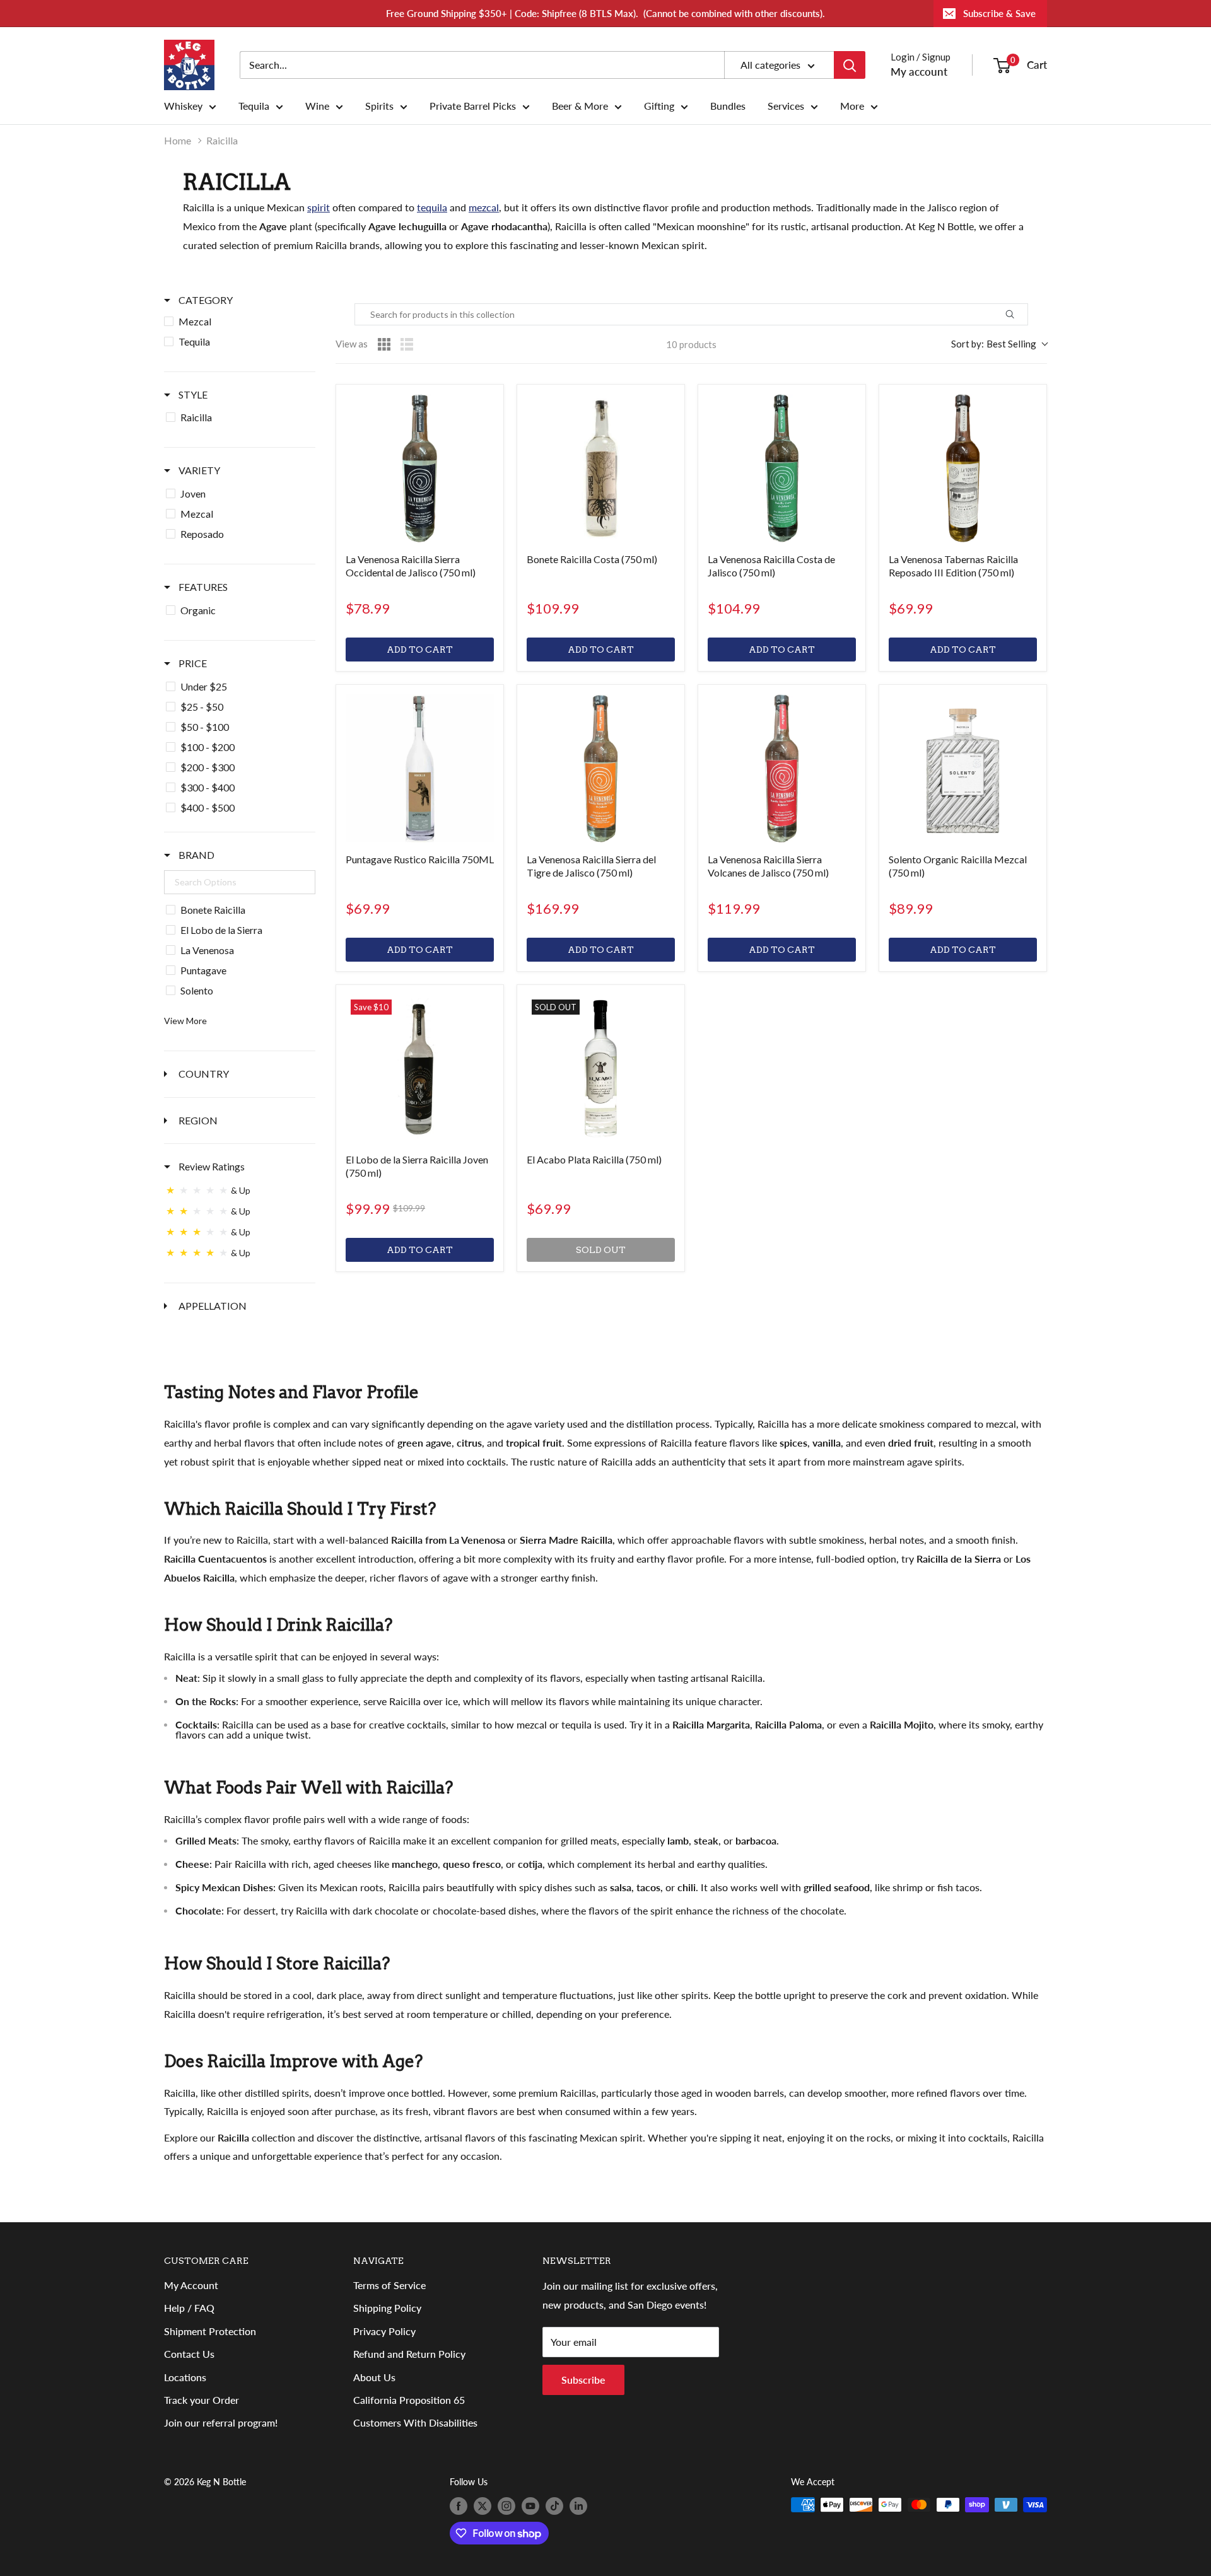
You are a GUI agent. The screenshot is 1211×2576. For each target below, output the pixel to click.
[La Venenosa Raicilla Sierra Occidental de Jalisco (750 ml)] (420, 468)
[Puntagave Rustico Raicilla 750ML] (420, 768)
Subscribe (583, 2380)
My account (919, 72)
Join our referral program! (221, 2422)
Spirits (379, 106)
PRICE (192, 663)
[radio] (384, 344)
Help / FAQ (189, 2308)
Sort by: (994, 344)
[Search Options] (1024, 314)
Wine (317, 106)
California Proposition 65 (409, 2400)
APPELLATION (212, 1306)
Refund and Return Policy (409, 2354)
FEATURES (202, 587)
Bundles (728, 106)
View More (185, 1021)
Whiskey (183, 106)
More (852, 106)
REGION (197, 1120)
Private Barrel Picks (473, 106)
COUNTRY (203, 1074)
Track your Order (202, 2400)
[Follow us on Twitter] (483, 2506)
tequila (432, 207)
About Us (374, 2377)
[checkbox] (240, 322)
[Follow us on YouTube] (530, 2506)
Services (786, 106)
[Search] (850, 65)
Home (178, 140)
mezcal (484, 207)
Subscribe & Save (999, 13)
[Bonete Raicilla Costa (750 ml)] (601, 468)
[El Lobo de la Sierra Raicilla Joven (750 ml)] (420, 1069)
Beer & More (580, 106)
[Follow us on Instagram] (506, 2506)
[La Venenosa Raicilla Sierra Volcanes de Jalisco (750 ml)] (782, 768)
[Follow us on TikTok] (554, 2506)
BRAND (196, 855)
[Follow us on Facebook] (459, 2506)
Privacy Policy (384, 2331)
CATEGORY (205, 300)
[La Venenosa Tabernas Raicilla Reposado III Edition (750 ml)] (963, 468)
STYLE (192, 394)
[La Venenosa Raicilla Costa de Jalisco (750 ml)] (782, 468)
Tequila (254, 106)
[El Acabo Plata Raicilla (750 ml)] (601, 1069)
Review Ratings (211, 1166)
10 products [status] (691, 344)
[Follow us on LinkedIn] (578, 2506)
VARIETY (198, 470)
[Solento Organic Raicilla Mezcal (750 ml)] (963, 768)
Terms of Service (389, 2285)
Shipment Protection (210, 2331)
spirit (319, 207)
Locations (185, 2377)
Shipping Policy (387, 2308)
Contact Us (189, 2354)
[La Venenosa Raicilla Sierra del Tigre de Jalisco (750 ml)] (601, 768)
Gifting (659, 106)
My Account (191, 2285)
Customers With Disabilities (415, 2422)
